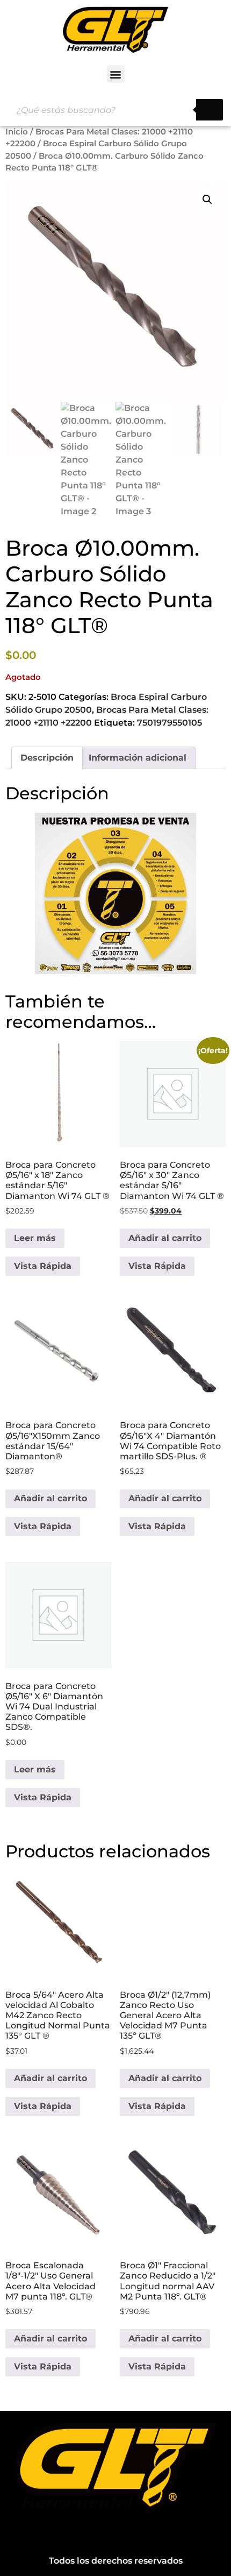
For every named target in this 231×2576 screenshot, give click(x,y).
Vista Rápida (43, 1266)
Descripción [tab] (47, 758)
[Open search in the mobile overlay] (115, 110)
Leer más (35, 1238)
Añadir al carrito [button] (165, 1238)
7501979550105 (169, 723)
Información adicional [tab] (138, 758)
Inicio (17, 132)
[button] (116, 74)
